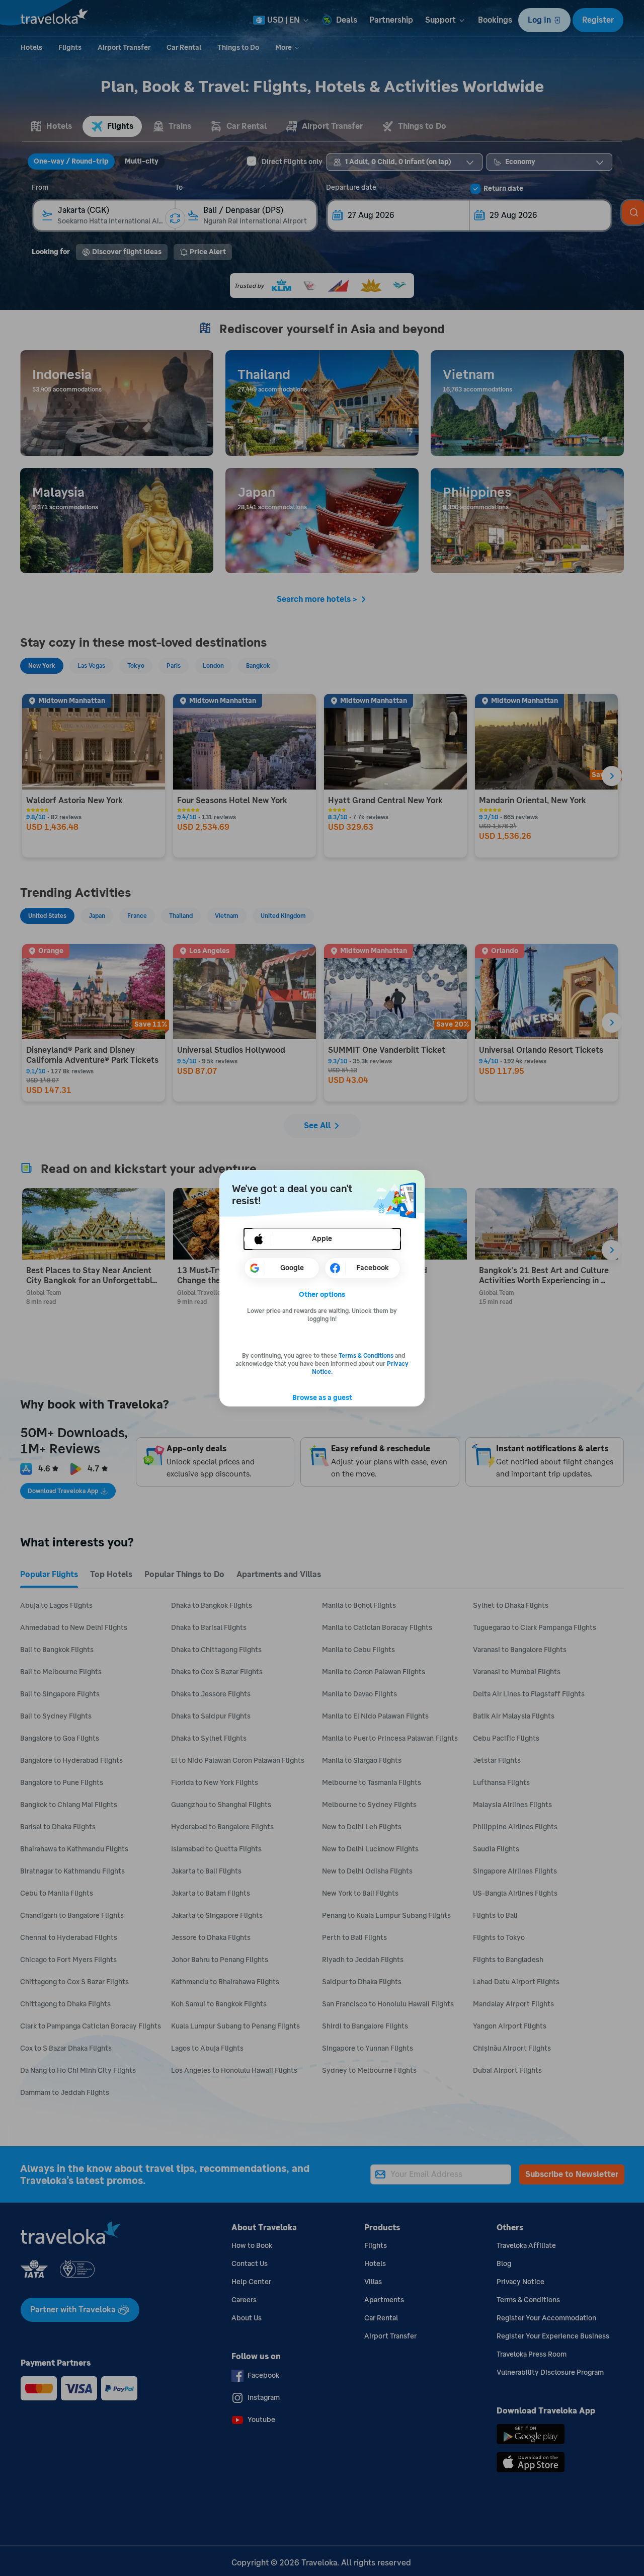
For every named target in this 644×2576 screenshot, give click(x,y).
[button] (322, 1295)
